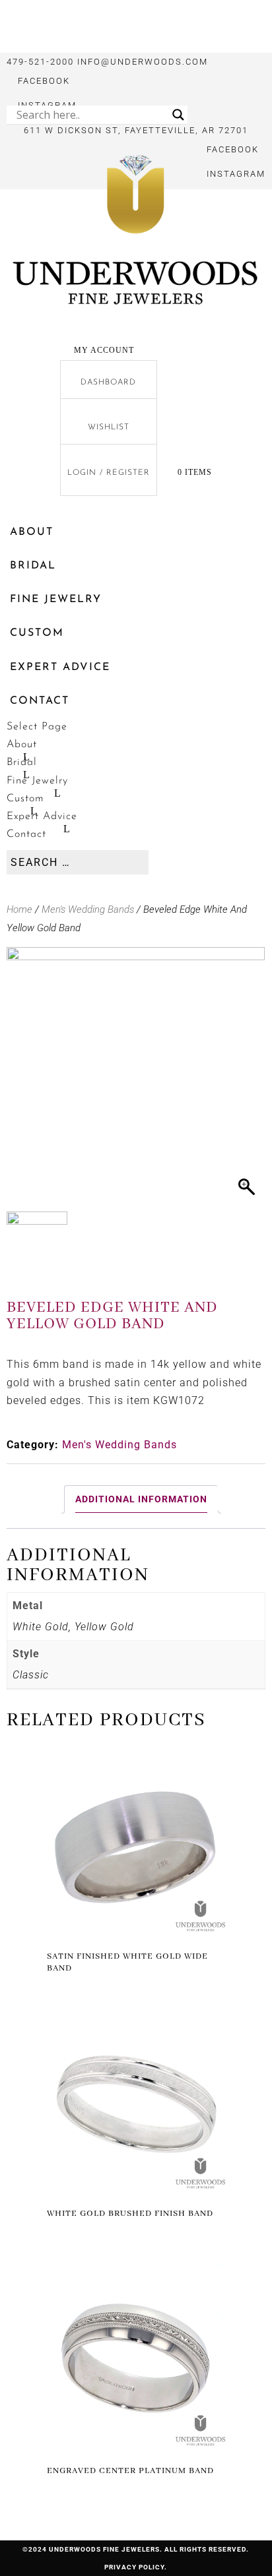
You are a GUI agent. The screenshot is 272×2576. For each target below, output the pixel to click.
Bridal (33, 566)
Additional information (141, 1499)
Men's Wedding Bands (88, 909)
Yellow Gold (104, 1627)
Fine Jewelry (56, 599)
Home (19, 909)
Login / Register (109, 473)
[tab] (141, 1499)
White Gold (41, 1627)
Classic (31, 1675)
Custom (37, 633)
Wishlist (109, 427)
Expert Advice (60, 667)
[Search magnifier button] (178, 115)
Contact (40, 701)
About (32, 532)
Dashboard (108, 383)
